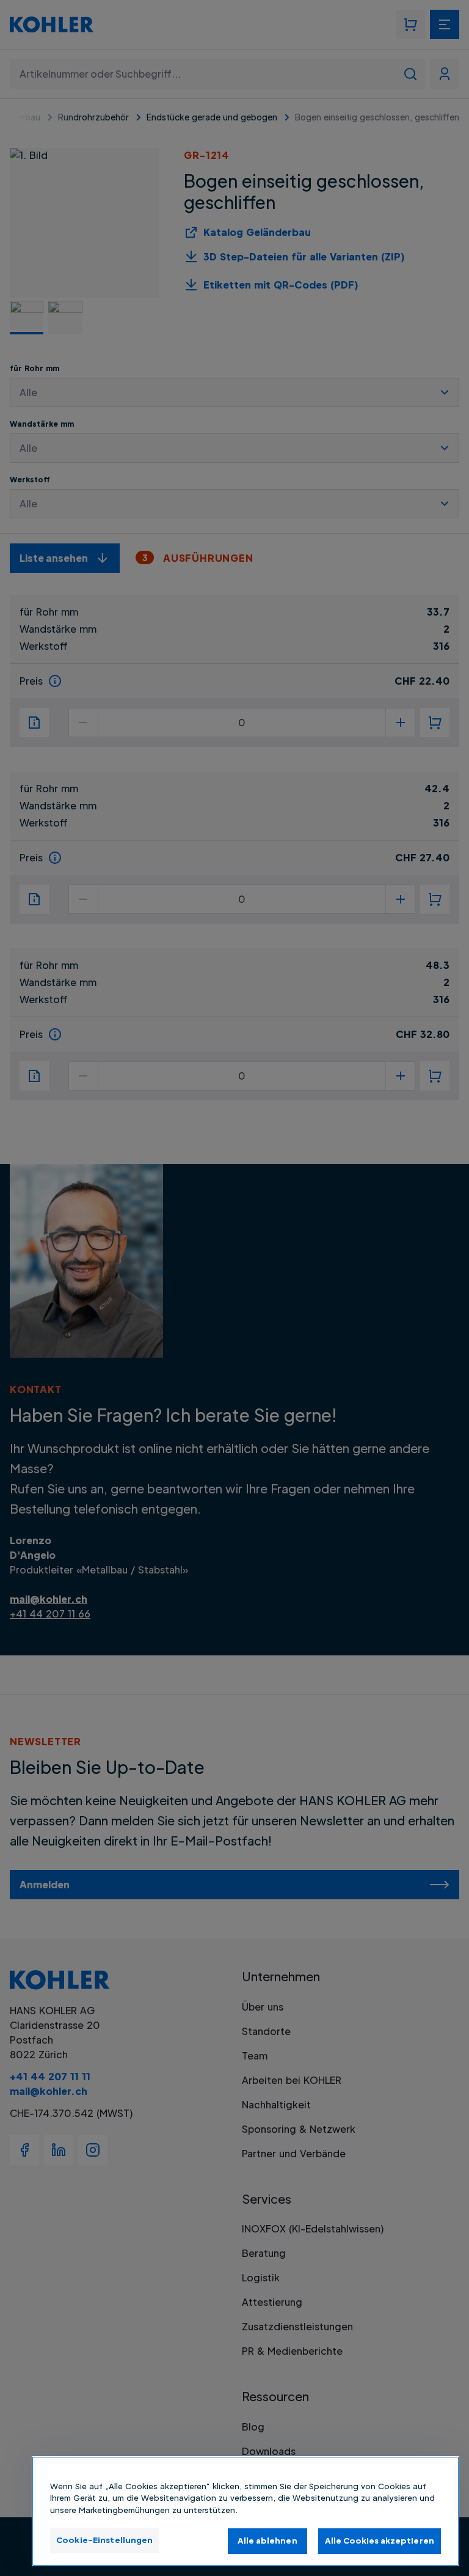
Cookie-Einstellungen (105, 2540)
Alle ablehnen (267, 2541)
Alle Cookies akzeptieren (380, 2541)
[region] (245, 2511)
